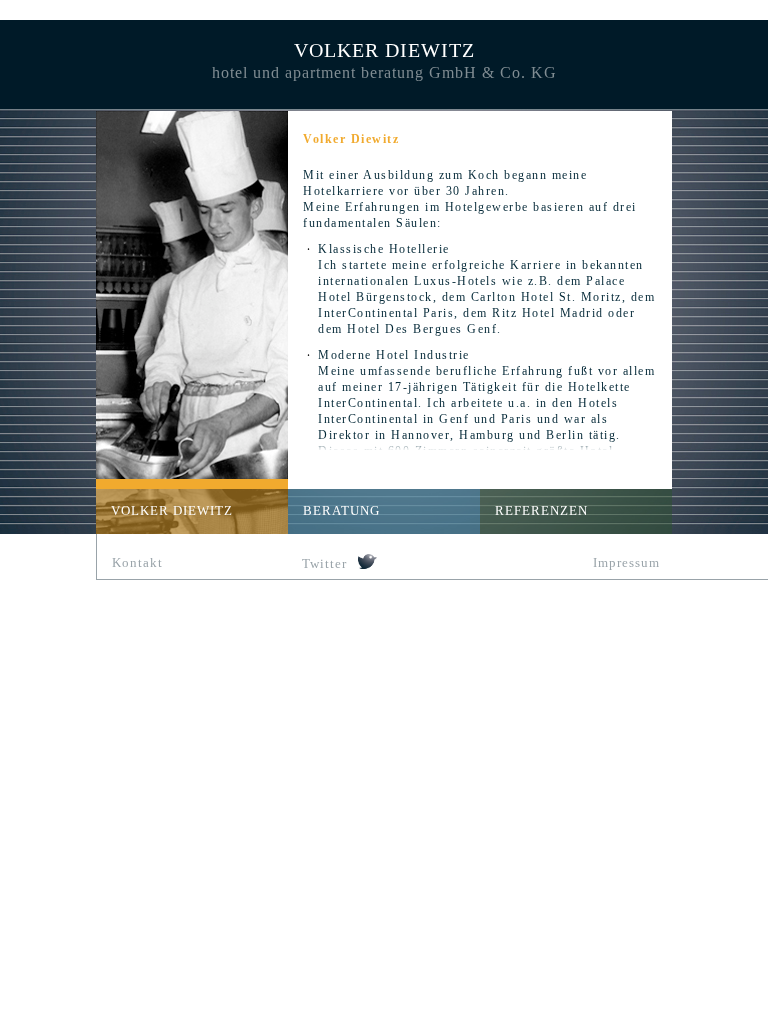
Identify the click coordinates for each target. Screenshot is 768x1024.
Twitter (324, 563)
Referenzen (541, 510)
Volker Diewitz (172, 510)
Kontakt (137, 562)
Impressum (626, 562)
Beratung (341, 510)
